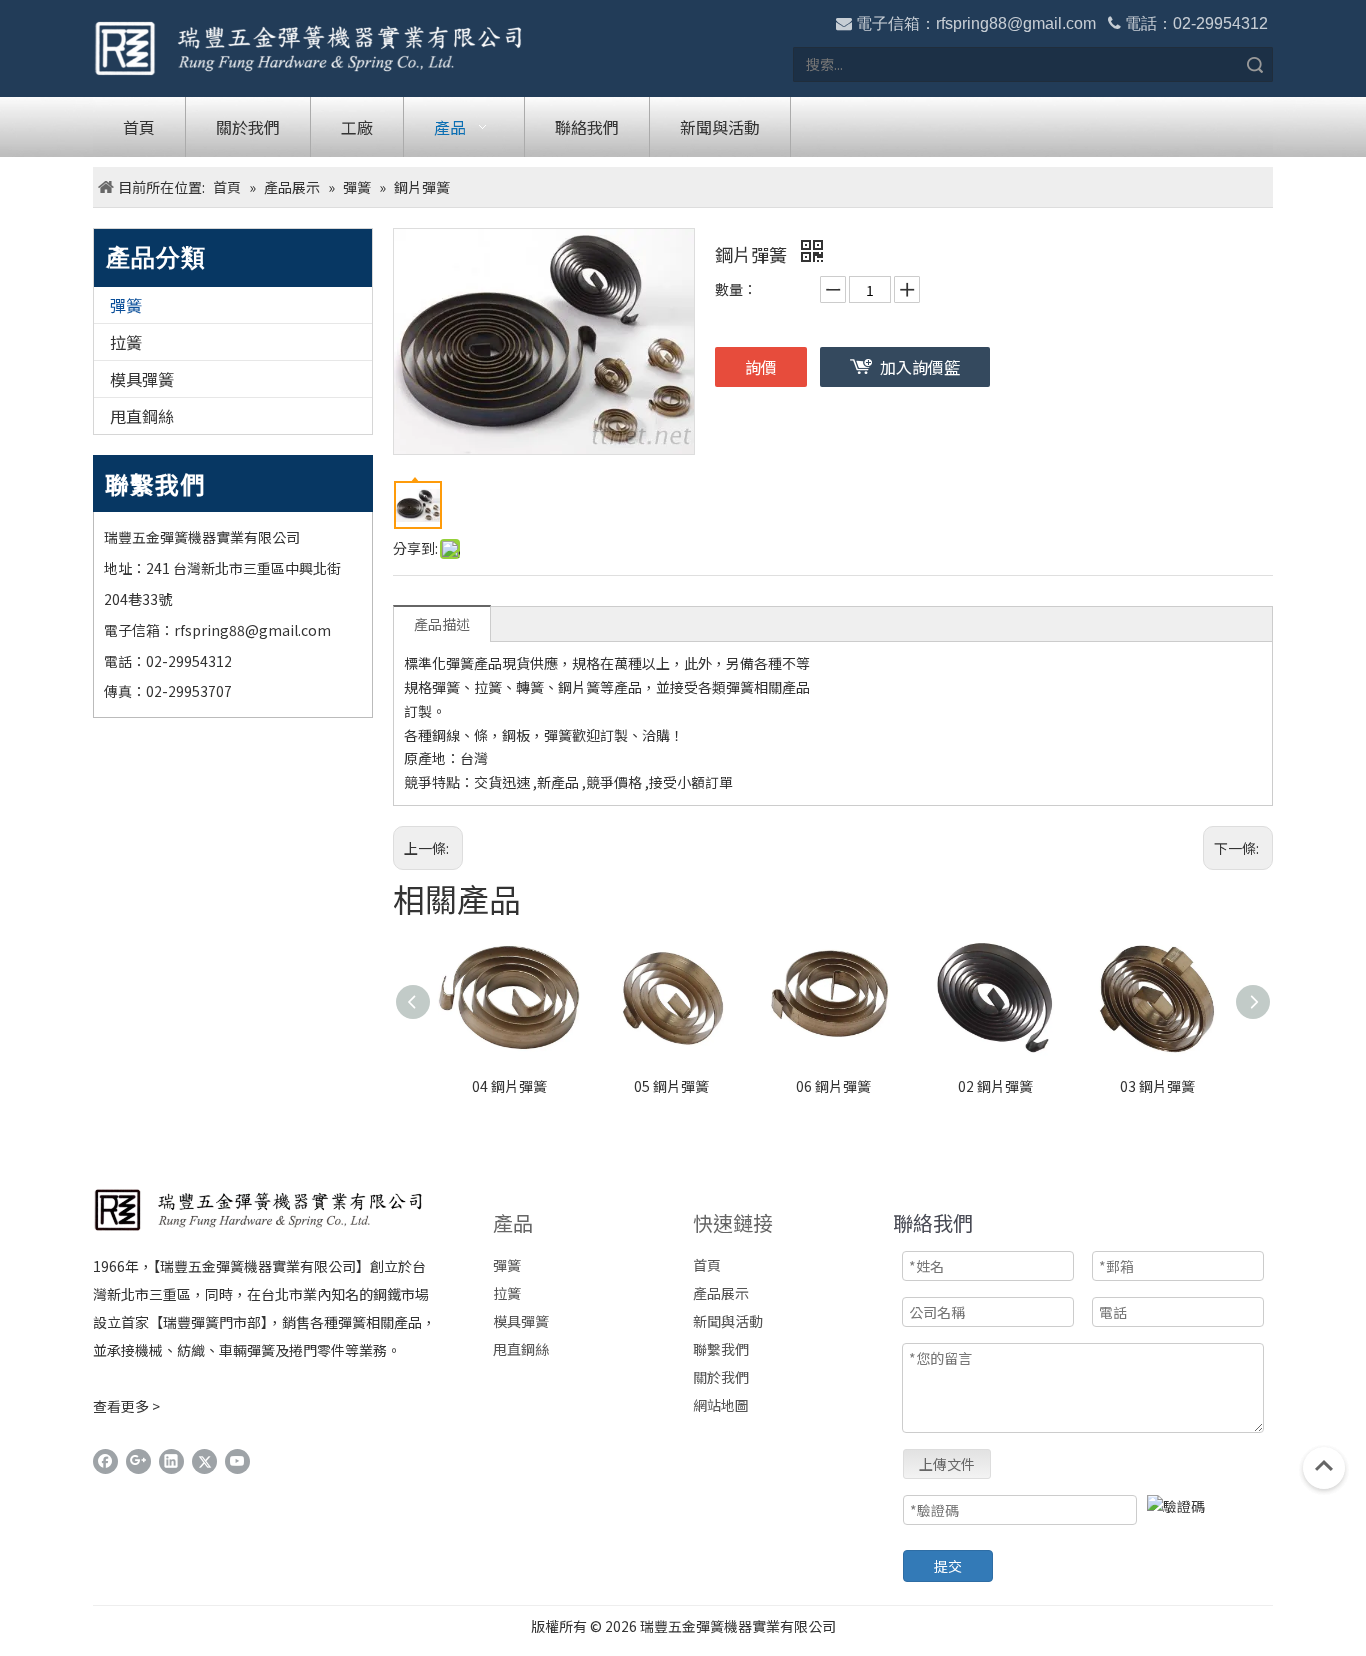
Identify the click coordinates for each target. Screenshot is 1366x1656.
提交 (948, 1566)
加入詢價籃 (920, 367)
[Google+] (138, 1461)
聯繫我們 (721, 1349)
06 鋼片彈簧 (833, 1086)
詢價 (761, 367)
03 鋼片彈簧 (1157, 1086)
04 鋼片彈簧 (509, 1086)
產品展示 (721, 1293)
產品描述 (442, 624)
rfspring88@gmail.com (1016, 23)
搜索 (1255, 64)
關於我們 (721, 1377)
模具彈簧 (142, 379)
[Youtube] (237, 1461)
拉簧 (126, 342)
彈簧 (126, 305)
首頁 (707, 1265)
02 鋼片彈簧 (995, 1086)
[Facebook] (105, 1461)
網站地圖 (721, 1405)
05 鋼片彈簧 (671, 1086)
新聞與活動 (728, 1321)
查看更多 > (126, 1406)
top (1324, 1466)
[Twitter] (204, 1461)
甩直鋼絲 (142, 416)
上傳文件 (947, 1464)
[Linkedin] (171, 1461)
